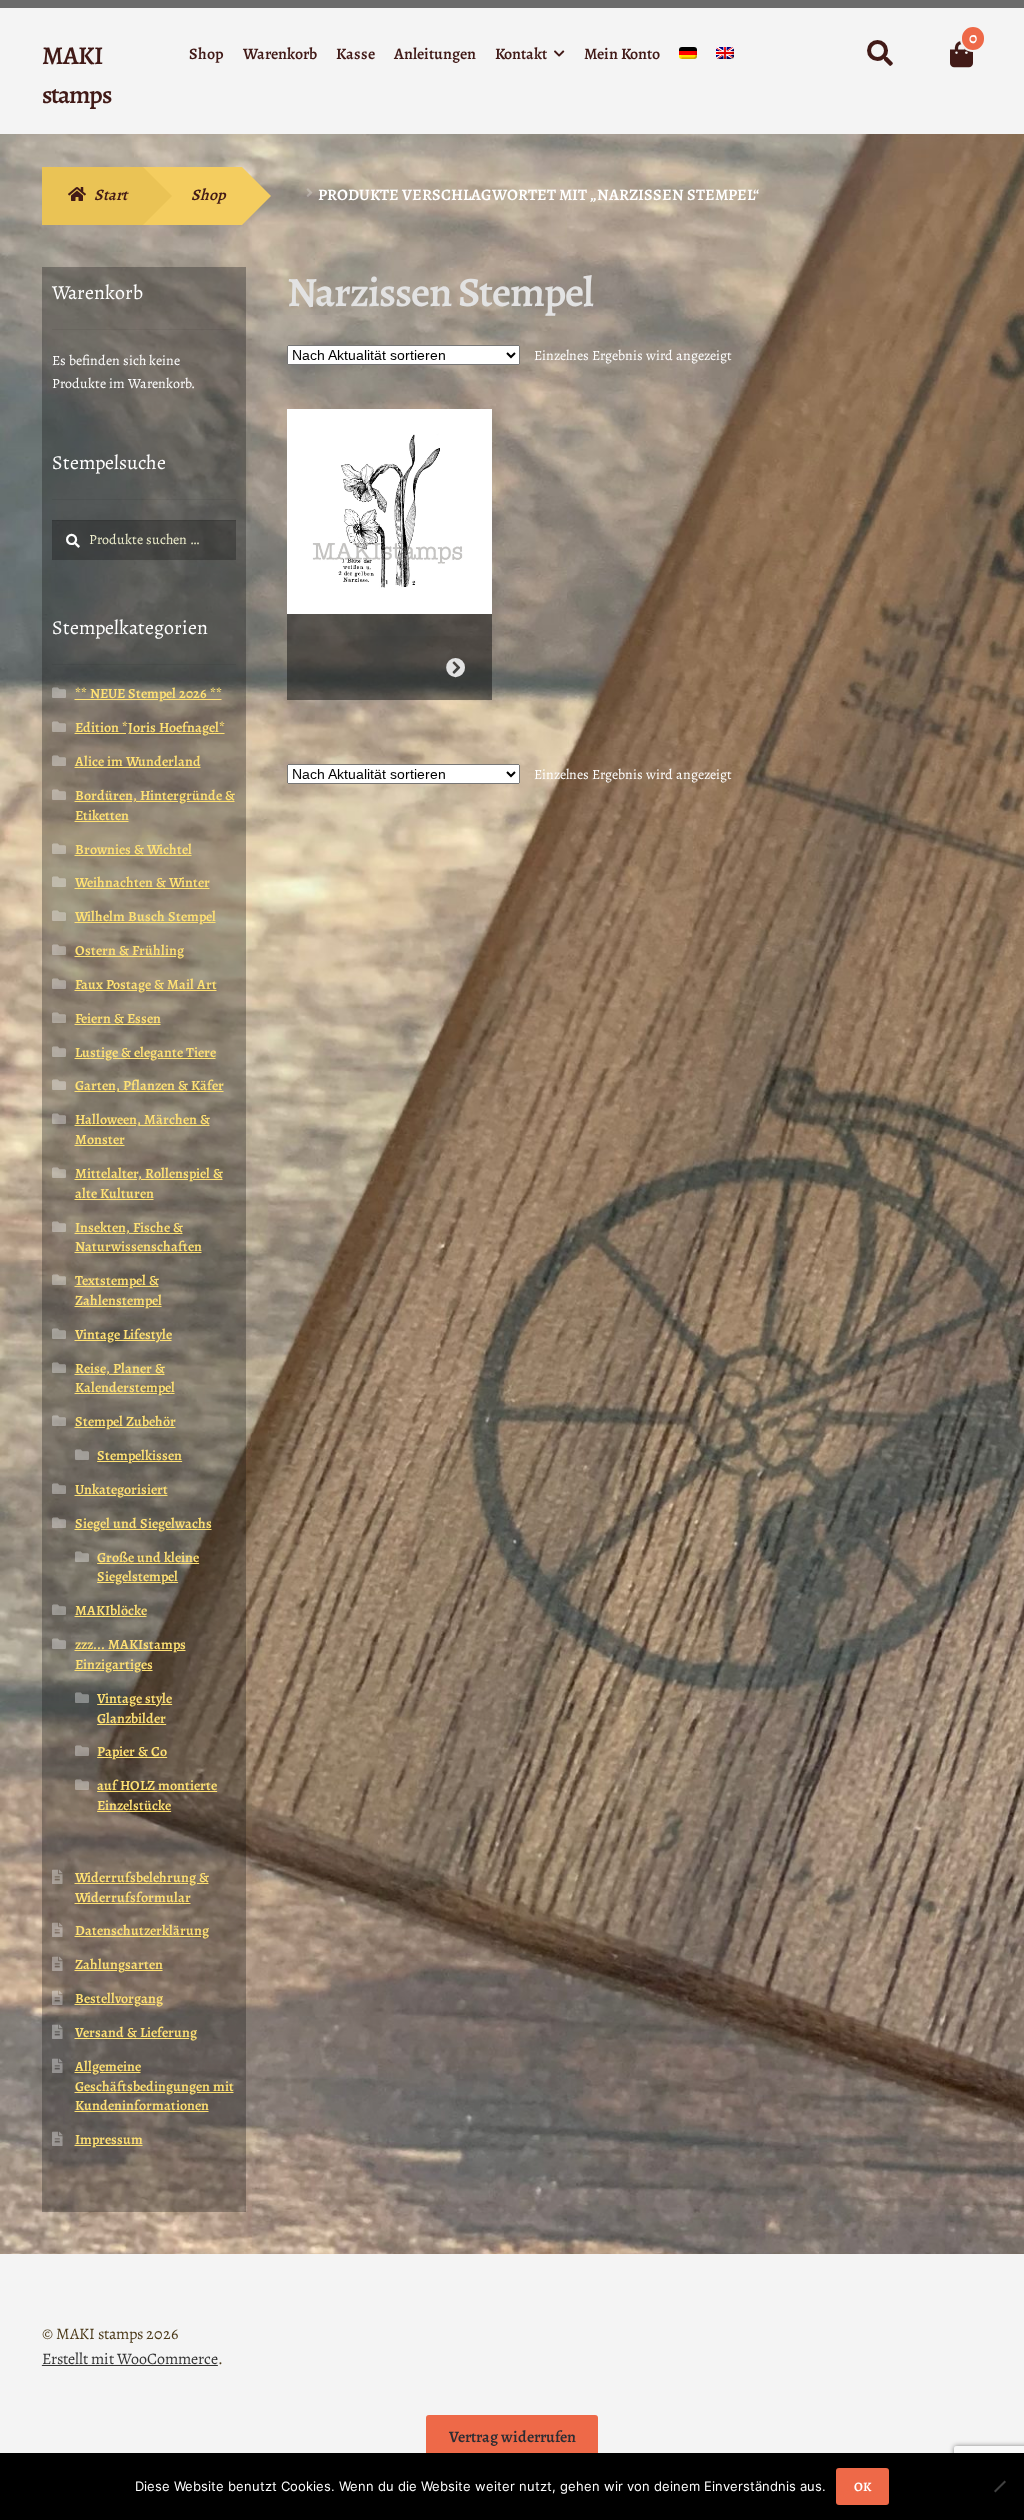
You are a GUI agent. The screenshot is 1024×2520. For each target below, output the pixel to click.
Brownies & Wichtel (133, 849)
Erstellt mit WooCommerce (130, 2359)
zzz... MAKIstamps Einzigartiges (130, 1654)
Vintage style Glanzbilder (134, 1708)
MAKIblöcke (111, 1610)
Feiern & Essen (118, 1018)
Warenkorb (280, 54)
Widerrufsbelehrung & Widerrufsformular (142, 1887)
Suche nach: (878, 54)
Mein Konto (622, 54)
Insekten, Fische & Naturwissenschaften (138, 1237)
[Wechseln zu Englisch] (725, 57)
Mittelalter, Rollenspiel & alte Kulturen (149, 1183)
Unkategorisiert (121, 1489)
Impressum (109, 2139)
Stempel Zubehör (125, 1421)
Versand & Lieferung (136, 2032)
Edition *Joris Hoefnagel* (150, 727)
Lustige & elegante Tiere (145, 1052)
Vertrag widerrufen (512, 2437)
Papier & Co (132, 1751)
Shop (206, 54)
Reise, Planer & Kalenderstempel (125, 1378)
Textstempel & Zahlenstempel (118, 1290)
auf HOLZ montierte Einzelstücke (157, 1795)
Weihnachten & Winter (142, 882)
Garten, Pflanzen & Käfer (149, 1085)
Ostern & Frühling (129, 950)
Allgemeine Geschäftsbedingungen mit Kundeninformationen (154, 2086)
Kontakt (521, 54)
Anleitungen (435, 54)
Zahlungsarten (119, 1964)
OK (862, 2486)
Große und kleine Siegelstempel (148, 1567)
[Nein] (999, 2486)
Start (110, 195)
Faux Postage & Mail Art (146, 984)
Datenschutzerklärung (142, 1930)
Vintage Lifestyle (123, 1334)
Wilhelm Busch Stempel (145, 916)
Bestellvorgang (119, 1998)
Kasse (355, 54)
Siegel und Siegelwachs (143, 1523)
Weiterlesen (455, 667)
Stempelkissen (139, 1455)
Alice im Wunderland (138, 761)
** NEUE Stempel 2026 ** (148, 693)
